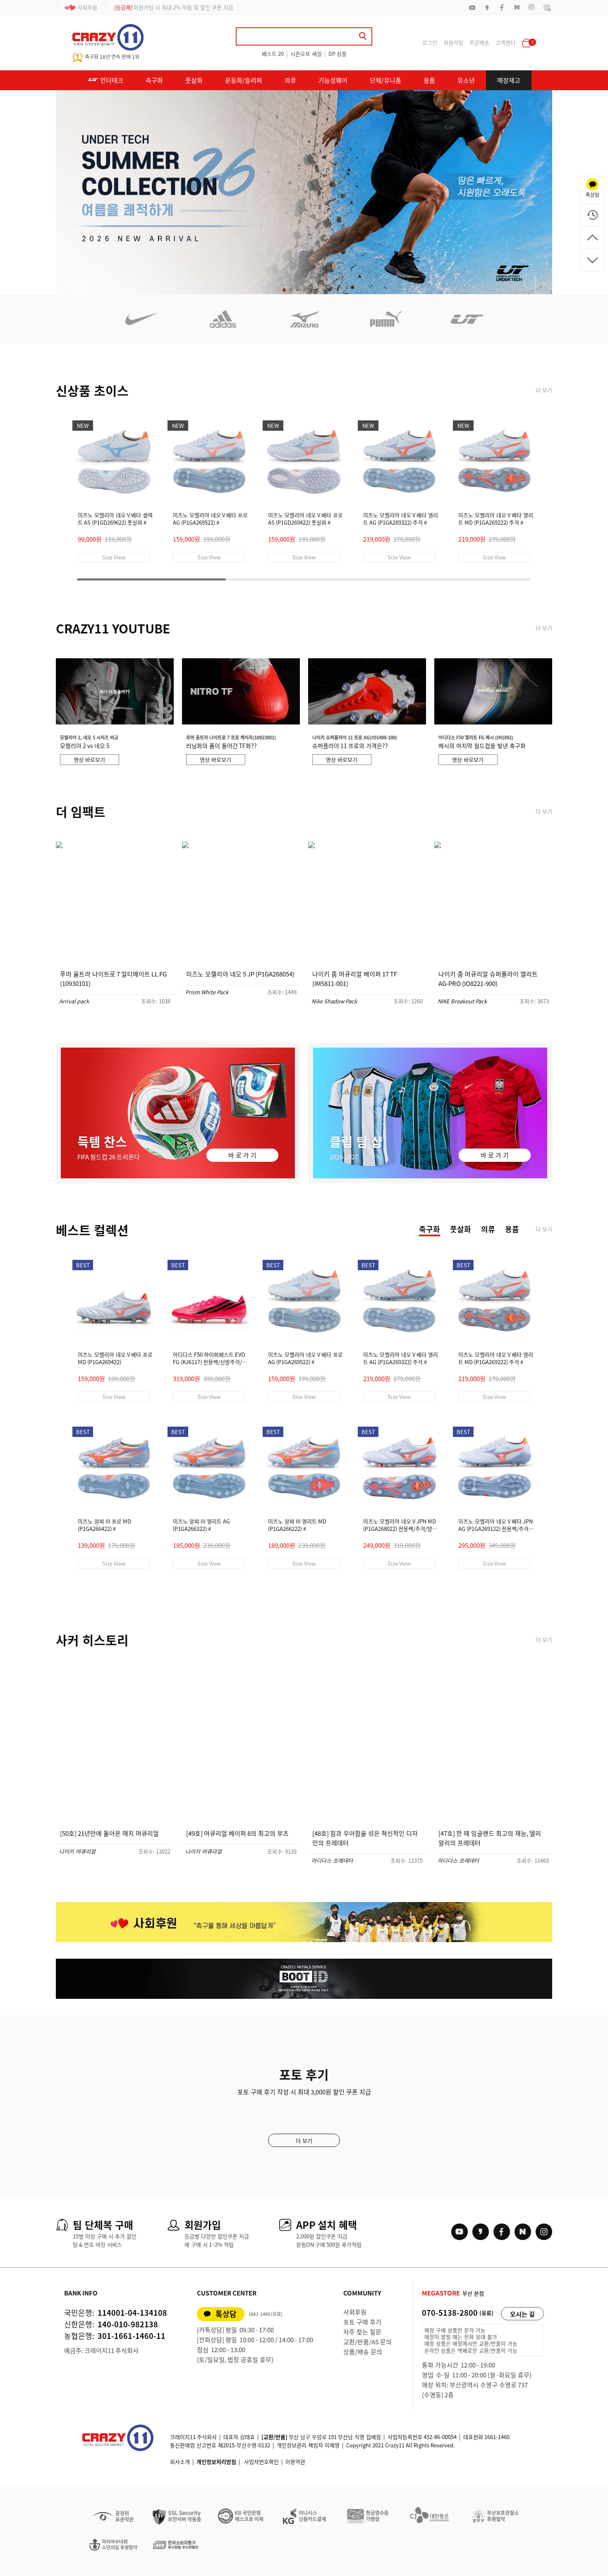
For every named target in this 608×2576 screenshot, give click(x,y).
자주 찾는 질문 (362, 2332)
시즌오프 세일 (306, 54)
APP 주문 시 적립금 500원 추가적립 (164, 7)
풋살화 (194, 80)
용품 (429, 80)
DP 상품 (338, 54)
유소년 (466, 80)
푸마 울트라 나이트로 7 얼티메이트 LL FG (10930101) (113, 979)
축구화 (154, 80)
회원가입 (453, 42)
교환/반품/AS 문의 (367, 2342)
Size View (114, 557)
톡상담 (226, 2314)
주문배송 (479, 42)
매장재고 (509, 80)
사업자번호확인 (261, 2462)
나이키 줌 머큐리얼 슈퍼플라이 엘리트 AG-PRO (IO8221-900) (488, 979)
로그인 (430, 42)
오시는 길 (522, 2314)
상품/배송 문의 (363, 2352)
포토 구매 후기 (362, 2322)
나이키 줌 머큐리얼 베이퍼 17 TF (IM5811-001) (355, 979)
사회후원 (87, 7)
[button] (284, 290)
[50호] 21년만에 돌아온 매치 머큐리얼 (109, 1833)
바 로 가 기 (242, 1155)
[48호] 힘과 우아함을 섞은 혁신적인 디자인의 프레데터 (365, 1838)
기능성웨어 (333, 80)
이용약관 (295, 2462)
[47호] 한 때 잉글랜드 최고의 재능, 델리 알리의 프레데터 (490, 1838)
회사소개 (180, 2462)
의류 (290, 80)
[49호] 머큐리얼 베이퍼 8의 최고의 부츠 (237, 1833)
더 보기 (544, 390)
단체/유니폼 (385, 80)
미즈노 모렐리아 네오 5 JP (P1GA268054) (240, 974)
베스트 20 (273, 54)
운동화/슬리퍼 (244, 80)
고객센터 (505, 42)
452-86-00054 (440, 2437)
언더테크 (111, 80)
